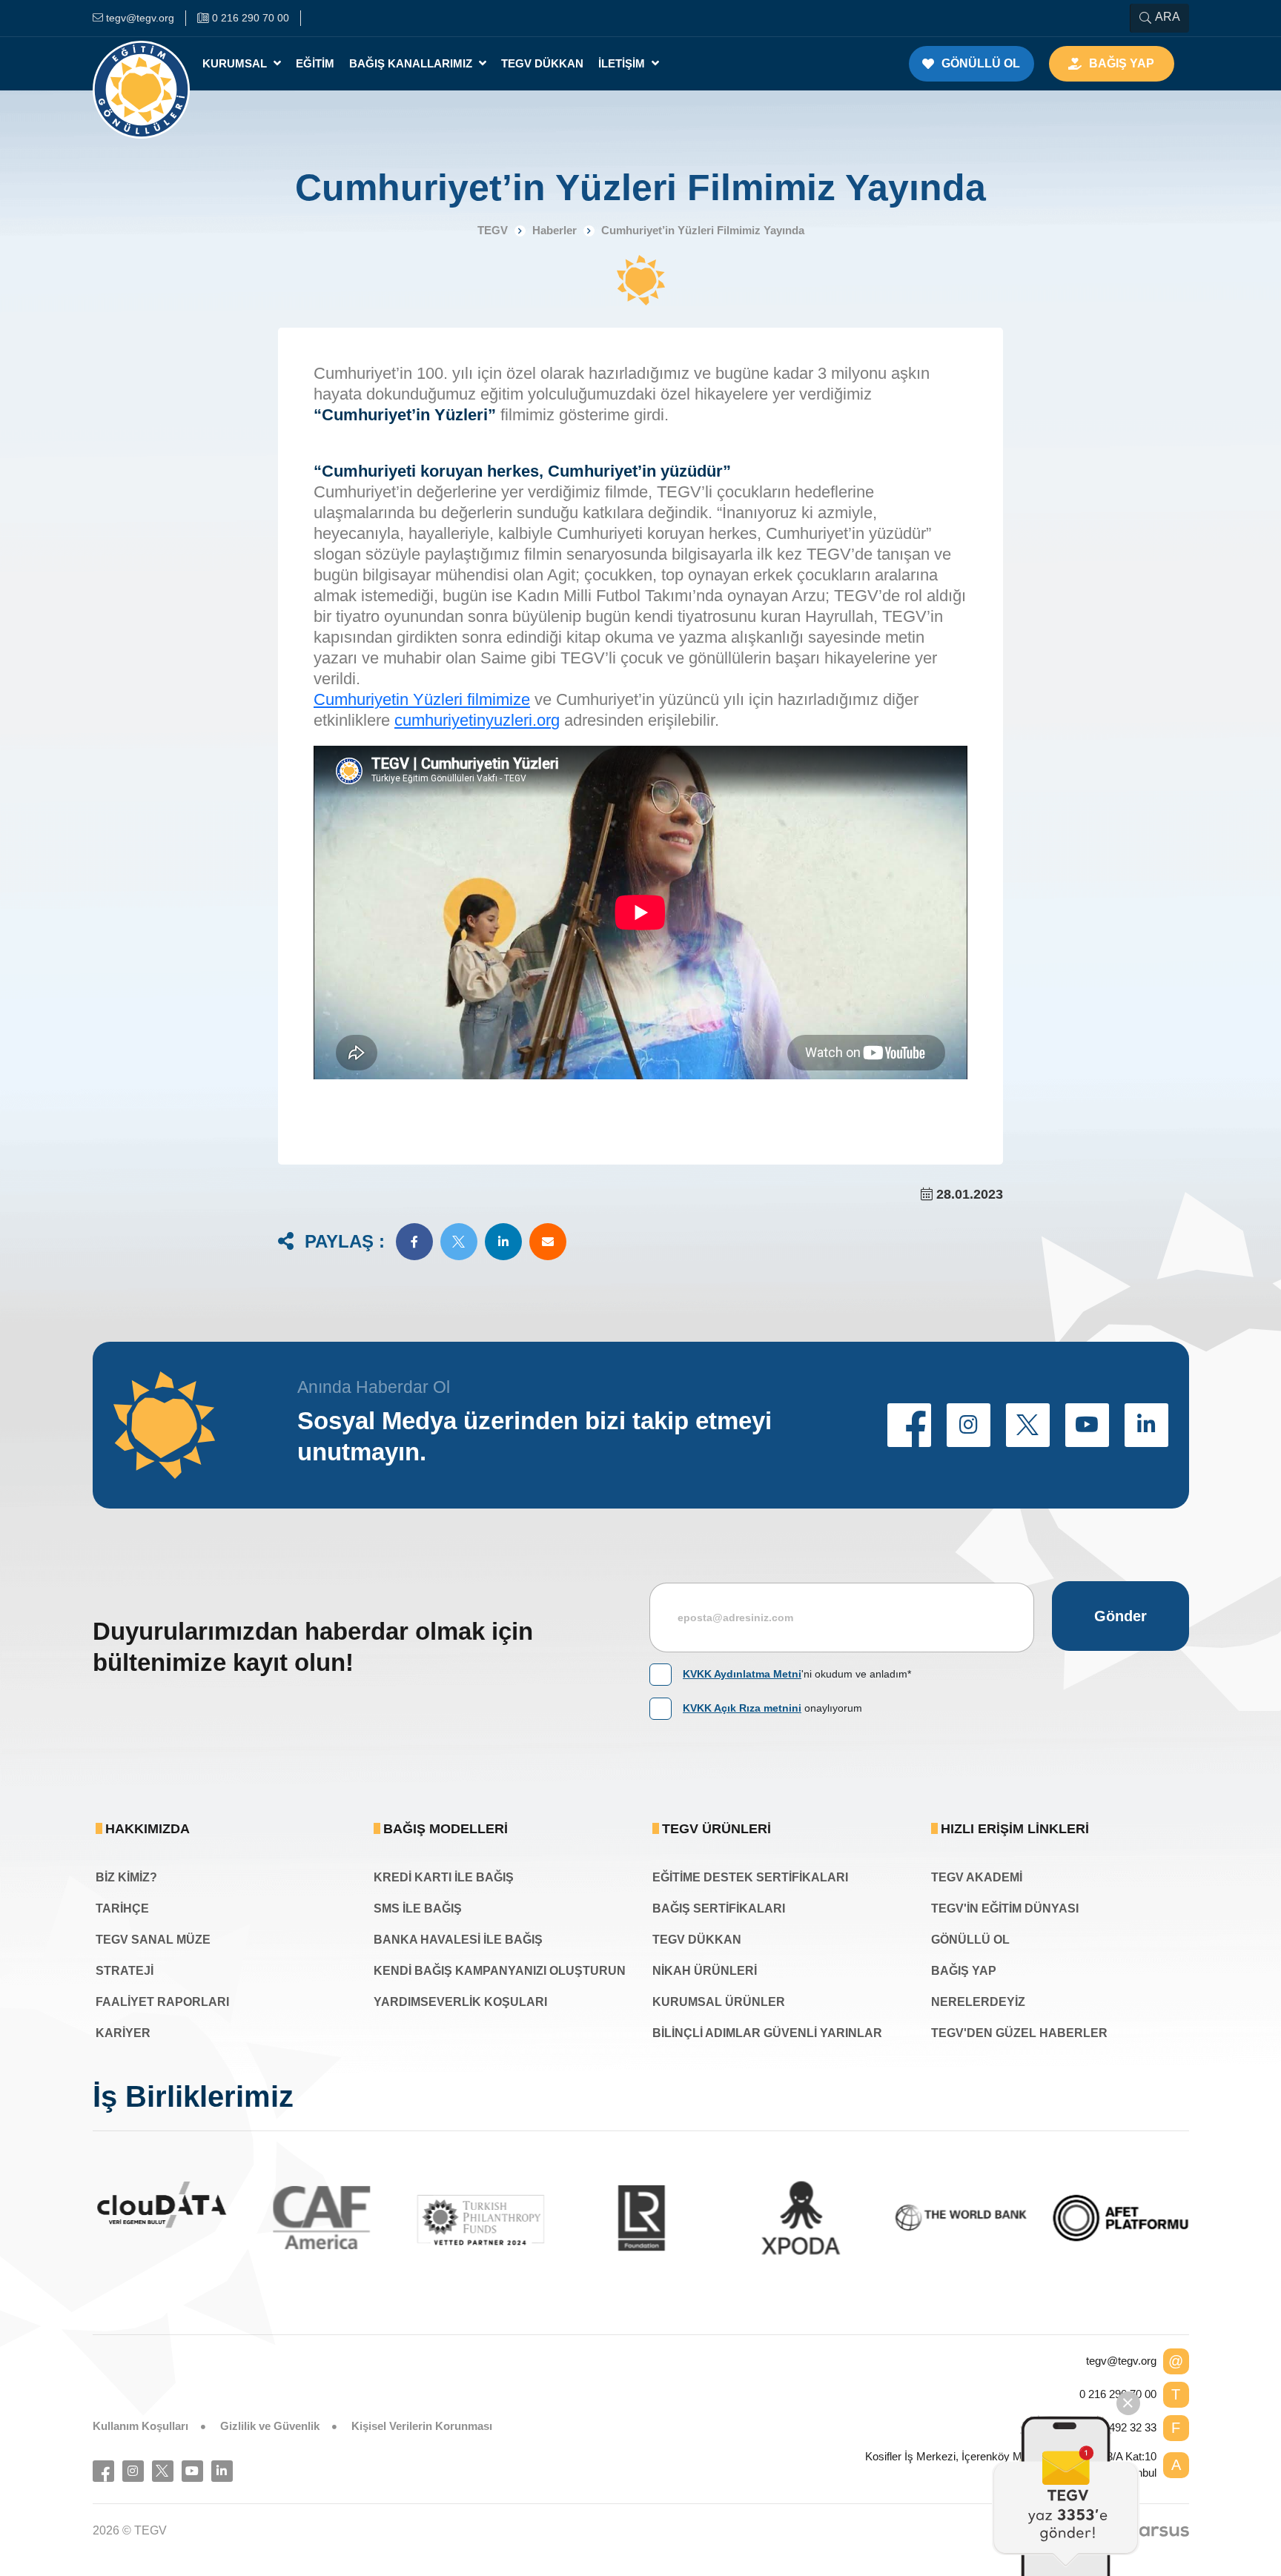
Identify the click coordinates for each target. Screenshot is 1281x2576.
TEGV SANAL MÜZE (153, 1940)
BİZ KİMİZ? (126, 1877)
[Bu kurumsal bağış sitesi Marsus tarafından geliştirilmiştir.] (1156, 2531)
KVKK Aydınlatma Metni (742, 1674)
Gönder (1121, 1616)
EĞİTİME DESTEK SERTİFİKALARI (750, 1877)
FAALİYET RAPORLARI (162, 2002)
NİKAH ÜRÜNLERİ (705, 1971)
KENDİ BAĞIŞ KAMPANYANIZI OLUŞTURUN (500, 1971)
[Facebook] (103, 2471)
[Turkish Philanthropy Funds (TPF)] (428, 2219)
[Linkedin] (222, 2471)
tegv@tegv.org (1121, 2361)
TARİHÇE (122, 1908)
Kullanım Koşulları (140, 2426)
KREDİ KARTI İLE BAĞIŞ (444, 1877)
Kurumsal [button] (236, 63)
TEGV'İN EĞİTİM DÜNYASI (1005, 1908)
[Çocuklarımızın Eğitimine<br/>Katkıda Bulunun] (1066, 2496)
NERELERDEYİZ (978, 2002)
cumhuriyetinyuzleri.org (477, 720)
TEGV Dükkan (542, 63)
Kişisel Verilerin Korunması (422, 2426)
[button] (414, 1242)
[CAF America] (268, 2218)
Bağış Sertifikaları (719, 1908)
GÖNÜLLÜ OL (970, 1940)
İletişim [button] (623, 63)
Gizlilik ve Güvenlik (270, 2426)
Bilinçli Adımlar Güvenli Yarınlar (767, 2033)
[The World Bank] (907, 2218)
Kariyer (123, 2033)
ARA (1168, 17)
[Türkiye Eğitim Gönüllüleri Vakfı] (142, 64)
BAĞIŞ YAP (964, 1971)
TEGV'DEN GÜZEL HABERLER (1019, 2033)
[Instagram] (133, 2471)
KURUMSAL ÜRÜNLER (719, 2002)
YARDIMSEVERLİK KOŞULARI (460, 2002)
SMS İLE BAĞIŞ (418, 1908)
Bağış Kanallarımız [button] (412, 63)
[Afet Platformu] (1067, 2218)
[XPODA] (747, 2218)
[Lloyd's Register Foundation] (588, 2218)
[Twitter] (163, 2471)
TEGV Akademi (977, 1877)
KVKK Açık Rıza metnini (742, 1708)
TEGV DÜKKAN (697, 1940)
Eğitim (315, 63)
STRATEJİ (125, 1971)
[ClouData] (108, 2205)
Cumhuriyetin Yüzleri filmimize (422, 699)
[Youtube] (192, 2471)
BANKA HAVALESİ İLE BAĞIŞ (458, 1940)
